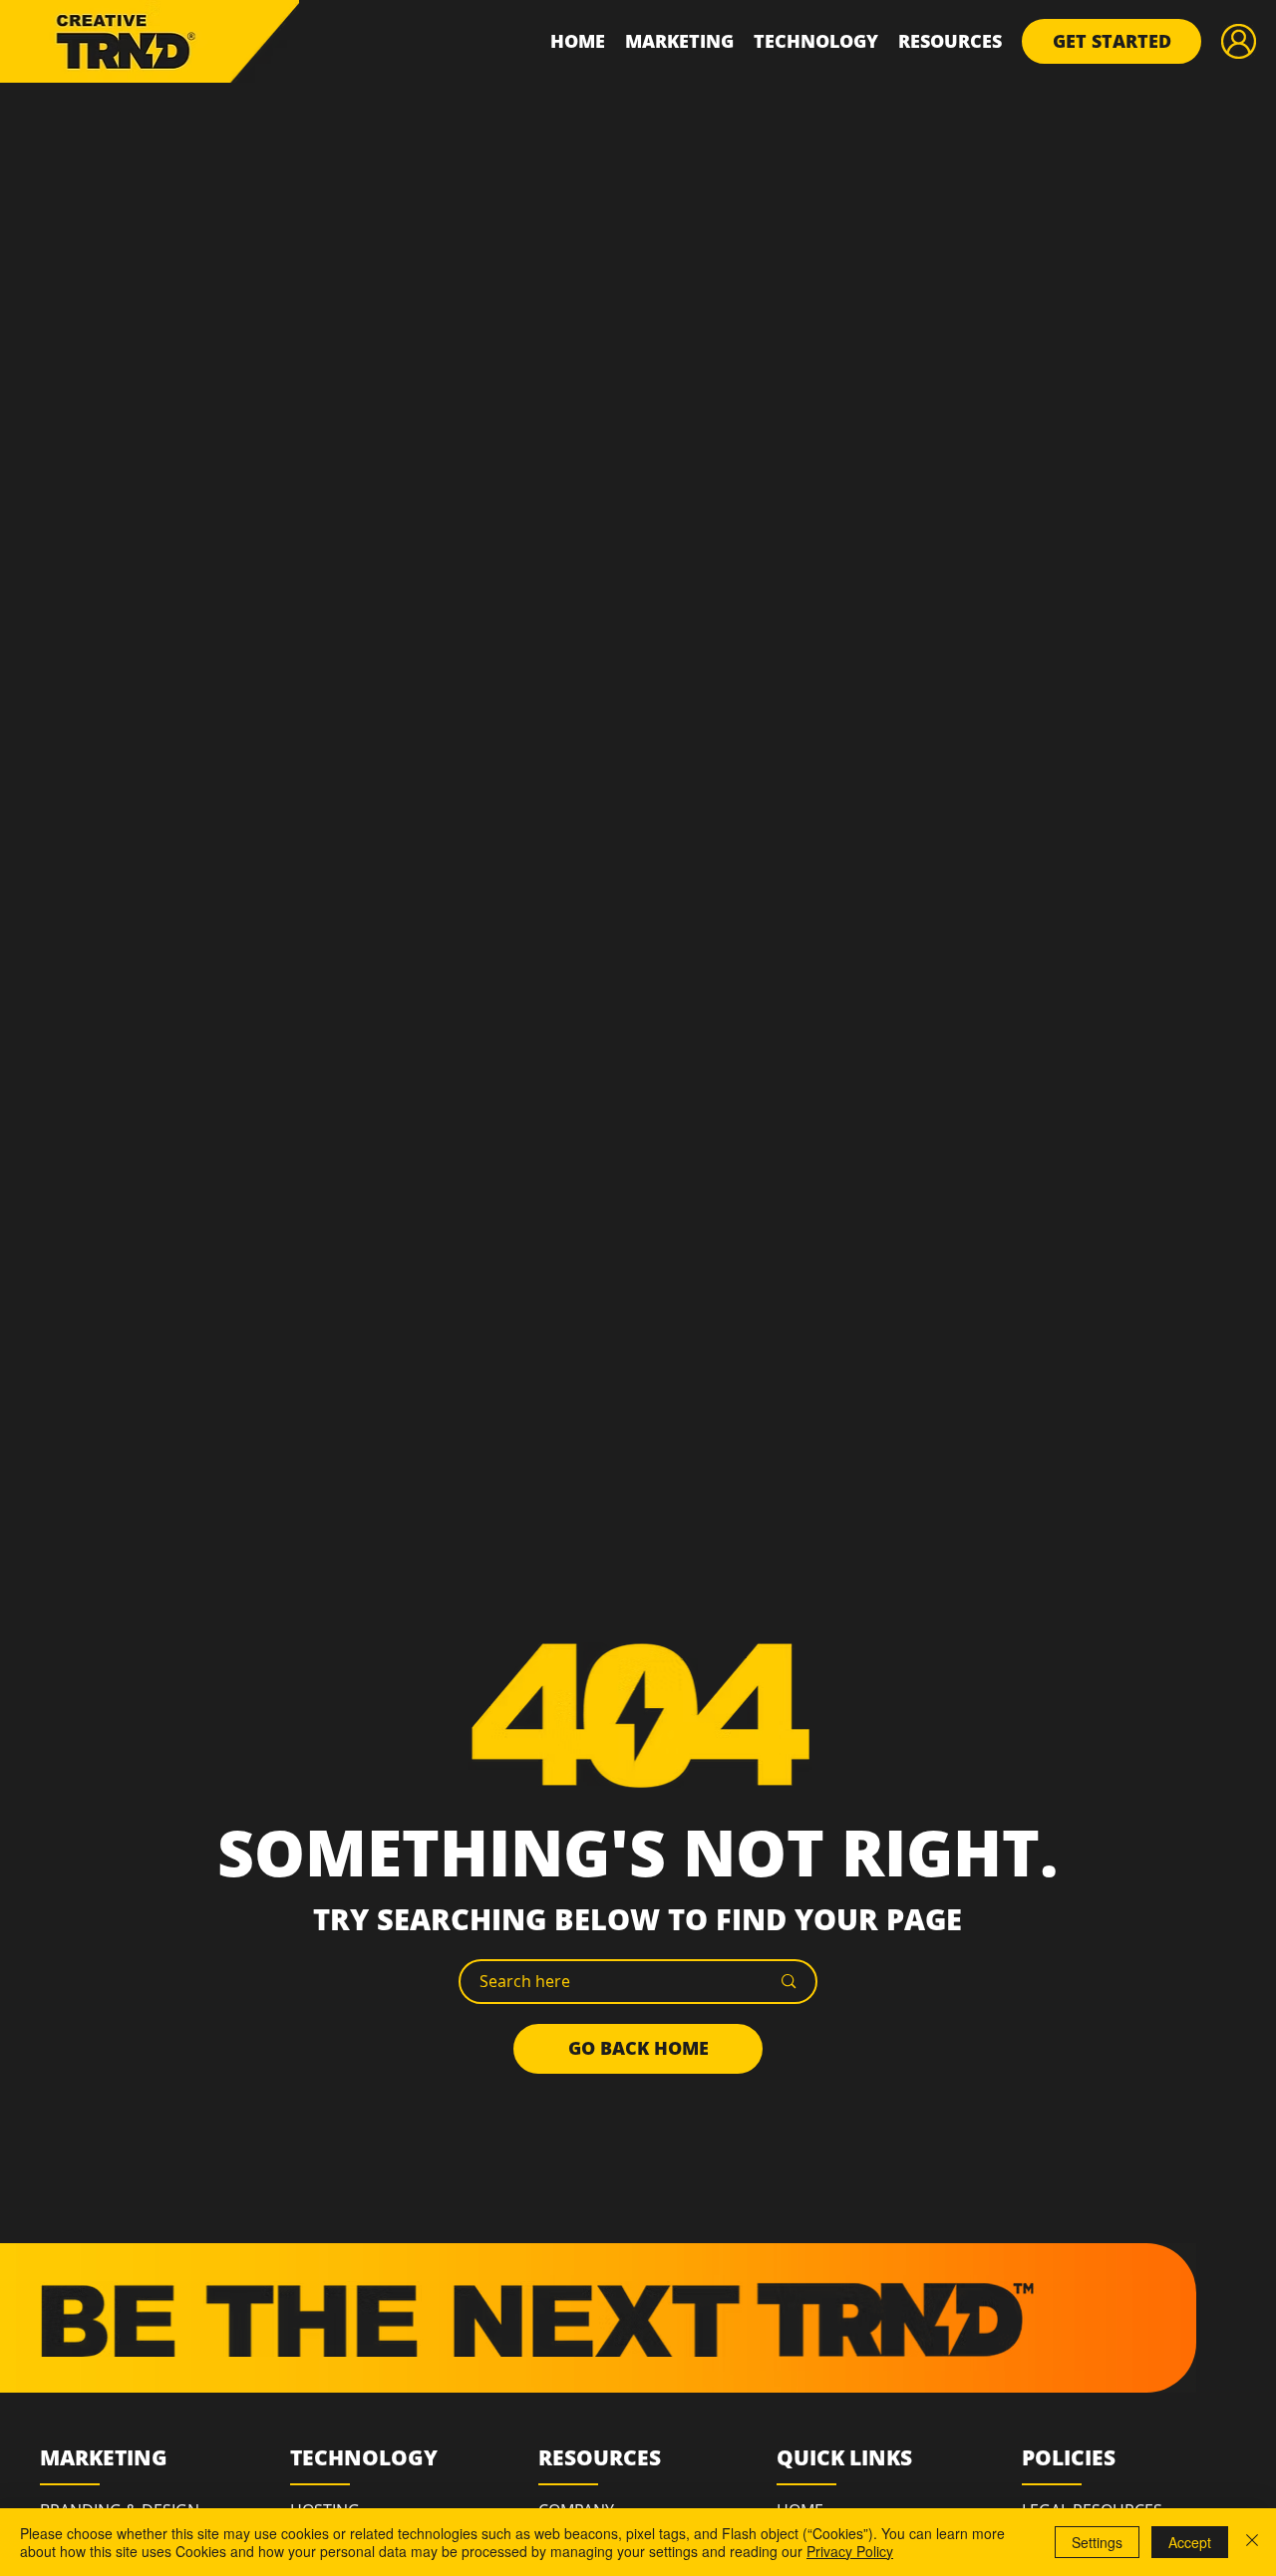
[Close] (1252, 2542)
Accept (1190, 2542)
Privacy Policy (850, 2551)
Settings (1097, 2542)
